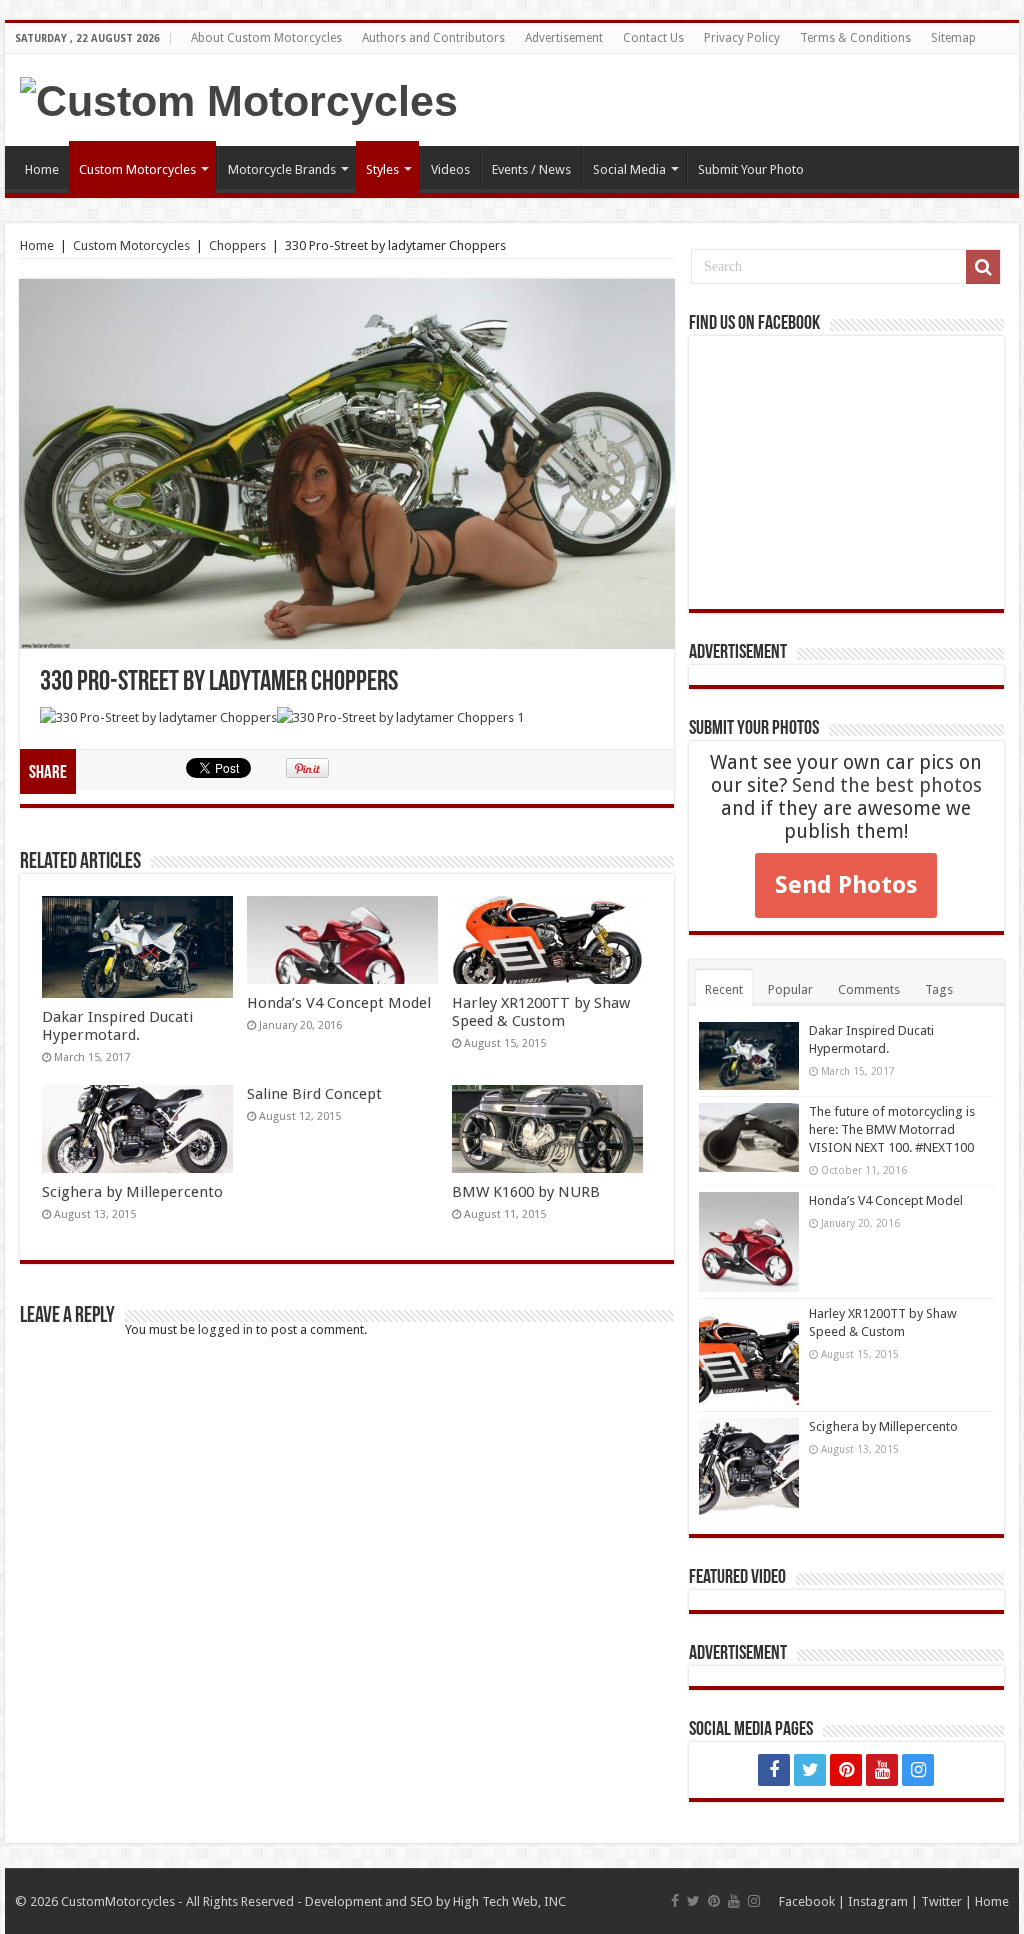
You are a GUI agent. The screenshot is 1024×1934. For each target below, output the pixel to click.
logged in (225, 1329)
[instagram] (918, 1770)
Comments (869, 989)
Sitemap (953, 38)
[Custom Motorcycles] (239, 98)
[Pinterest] (846, 1770)
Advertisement (564, 38)
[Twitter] (810, 1770)
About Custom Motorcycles (266, 38)
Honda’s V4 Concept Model (339, 1003)
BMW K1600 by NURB (526, 1192)
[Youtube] (882, 1770)
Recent (724, 989)
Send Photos (846, 885)
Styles (382, 169)
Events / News (531, 169)
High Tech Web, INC (509, 1901)
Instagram (878, 1901)
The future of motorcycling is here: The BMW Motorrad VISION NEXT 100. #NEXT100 (892, 1129)
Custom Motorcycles (137, 169)
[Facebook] (774, 1770)
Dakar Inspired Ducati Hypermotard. (117, 1026)
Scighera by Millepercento (132, 1192)
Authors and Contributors (433, 38)
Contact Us (653, 38)
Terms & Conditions (855, 38)
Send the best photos (887, 785)
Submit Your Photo (751, 169)
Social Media (629, 169)
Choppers (237, 245)
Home (42, 169)
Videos (450, 169)
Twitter (941, 1901)
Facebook (807, 1901)
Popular (790, 989)
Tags (939, 989)
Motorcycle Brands (282, 169)
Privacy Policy (742, 38)
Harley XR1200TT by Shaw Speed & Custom (541, 1012)
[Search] (983, 267)
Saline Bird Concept (314, 1094)
